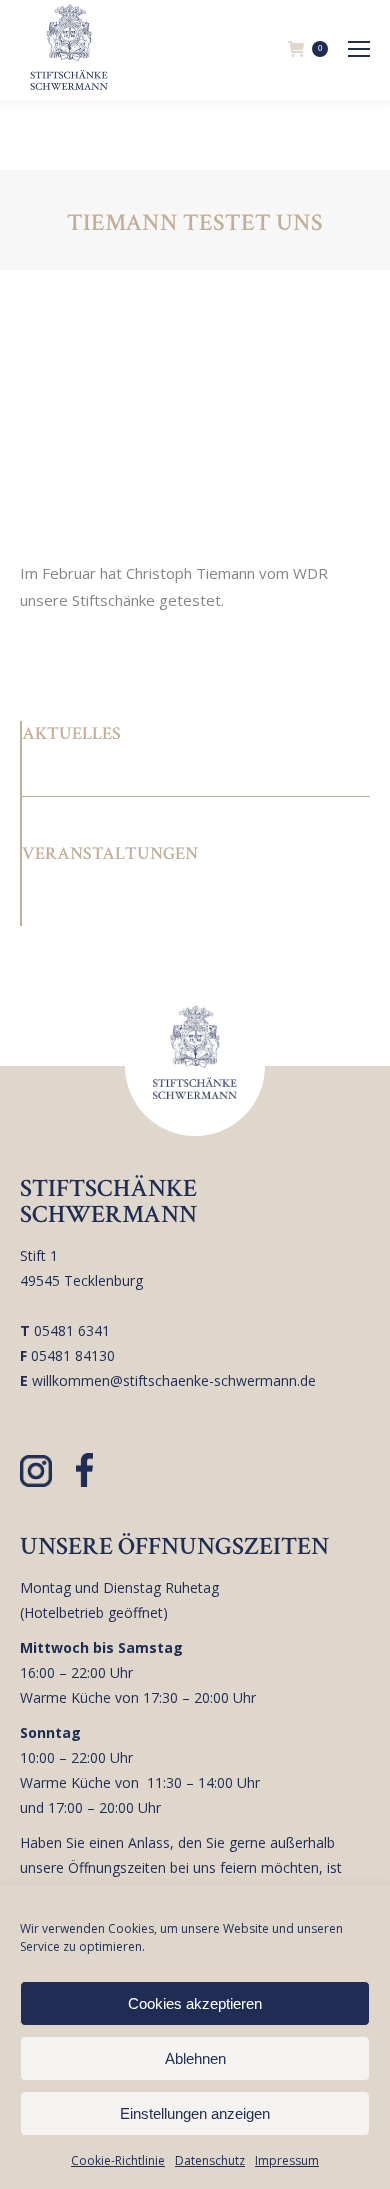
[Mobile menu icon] (359, 49)
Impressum (287, 2160)
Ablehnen (195, 2058)
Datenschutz (210, 2160)
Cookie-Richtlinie (118, 2160)
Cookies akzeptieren (195, 2003)
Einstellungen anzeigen (195, 2113)
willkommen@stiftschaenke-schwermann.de (174, 1380)
